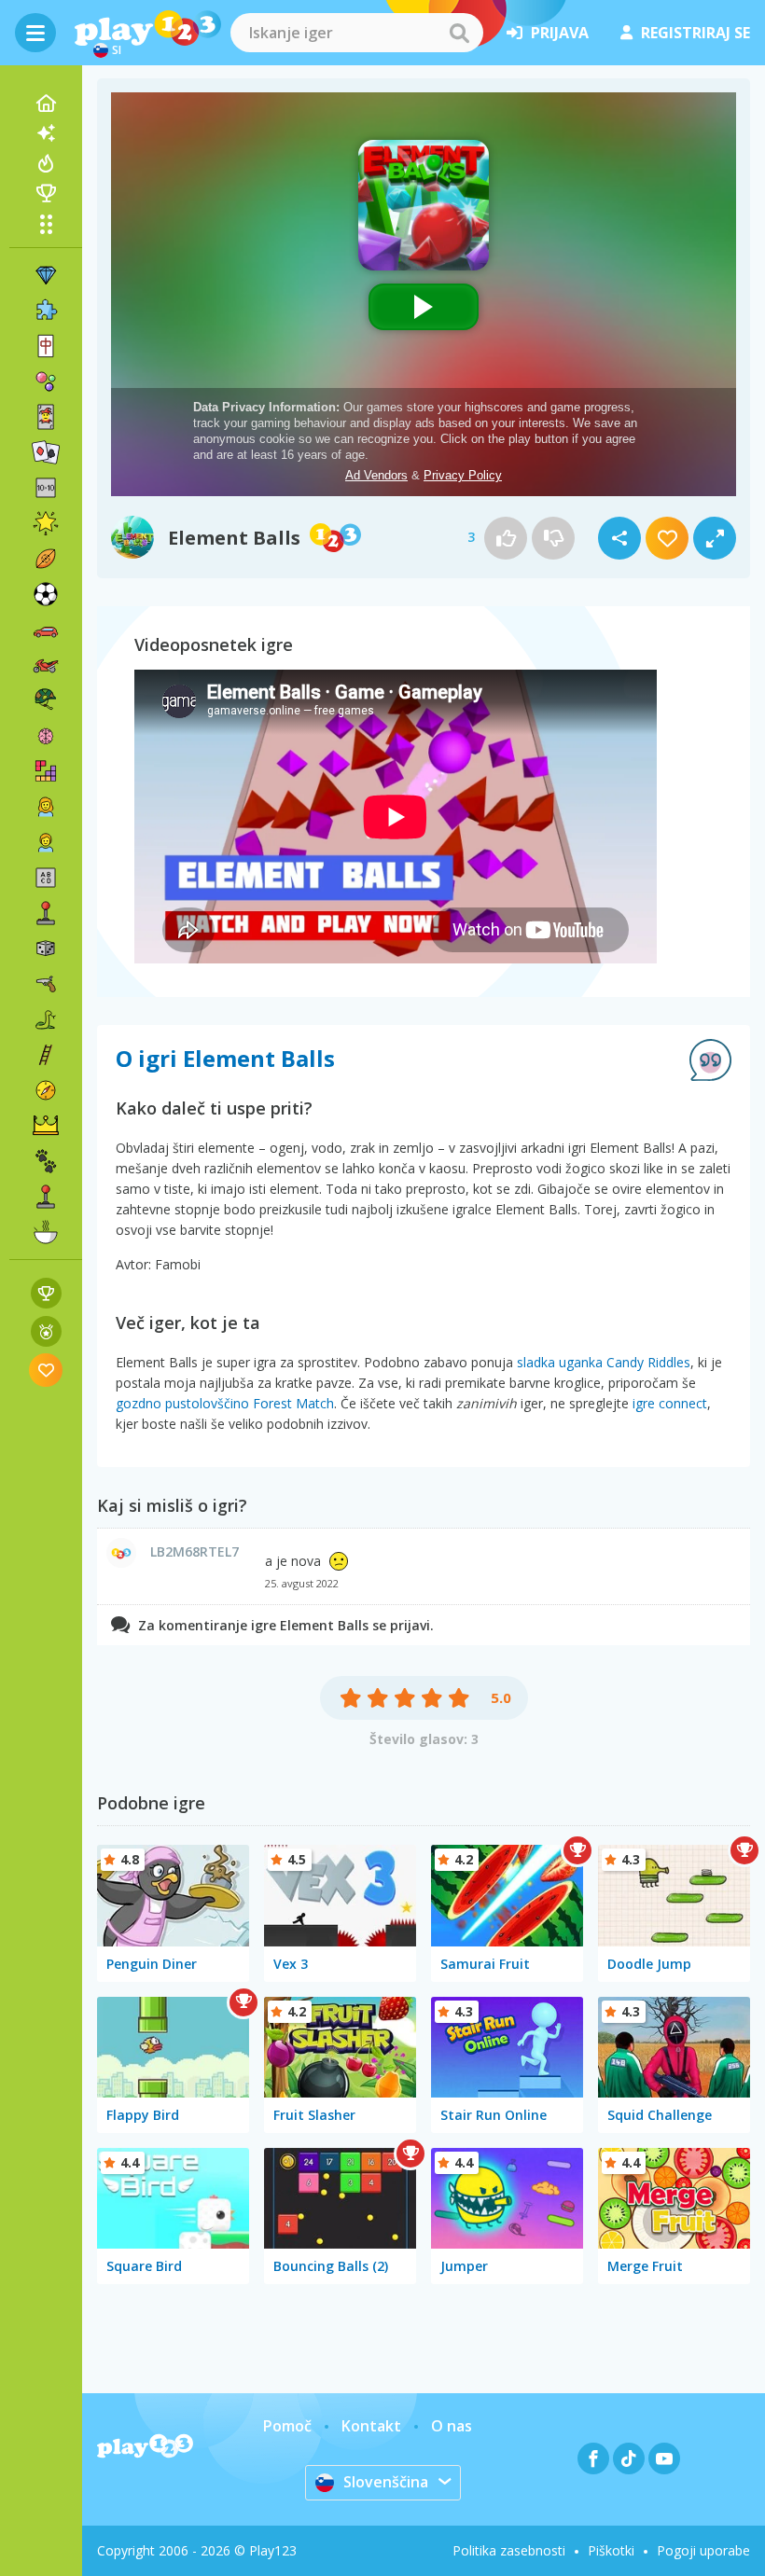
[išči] (459, 33)
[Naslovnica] (46, 104)
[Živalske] (46, 1161)
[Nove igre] (46, 133)
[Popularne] (46, 163)
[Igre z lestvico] (46, 1293)
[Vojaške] (46, 700)
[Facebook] (593, 2458)
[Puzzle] (46, 311)
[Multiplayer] (46, 1197)
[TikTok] (629, 2458)
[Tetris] (46, 771)
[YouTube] (664, 2458)
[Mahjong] (46, 346)
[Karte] (46, 417)
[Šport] (46, 559)
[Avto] (46, 630)
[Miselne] (46, 736)
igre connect (670, 1403)
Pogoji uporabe (703, 2550)
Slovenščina (386, 2482)
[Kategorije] (46, 224)
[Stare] (46, 1019)
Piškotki (611, 2550)
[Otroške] (46, 842)
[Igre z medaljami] (46, 1331)
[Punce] (46, 807)
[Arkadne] (46, 913)
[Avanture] (46, 1090)
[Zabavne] (46, 523)
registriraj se (695, 33)
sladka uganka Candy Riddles (604, 1362)
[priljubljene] (46, 1370)
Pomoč (287, 2426)
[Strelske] (46, 984)
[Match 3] (46, 275)
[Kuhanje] (46, 1232)
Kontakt (371, 2426)
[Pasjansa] (46, 452)
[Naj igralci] (46, 193)
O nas (452, 2426)
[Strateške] (46, 1126)
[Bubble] (46, 381)
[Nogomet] (46, 594)
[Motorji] (46, 665)
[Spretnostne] (46, 1055)
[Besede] (46, 878)
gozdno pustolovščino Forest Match (225, 1403)
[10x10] (46, 488)
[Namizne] (46, 949)
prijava (560, 33)
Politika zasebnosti (509, 2550)
